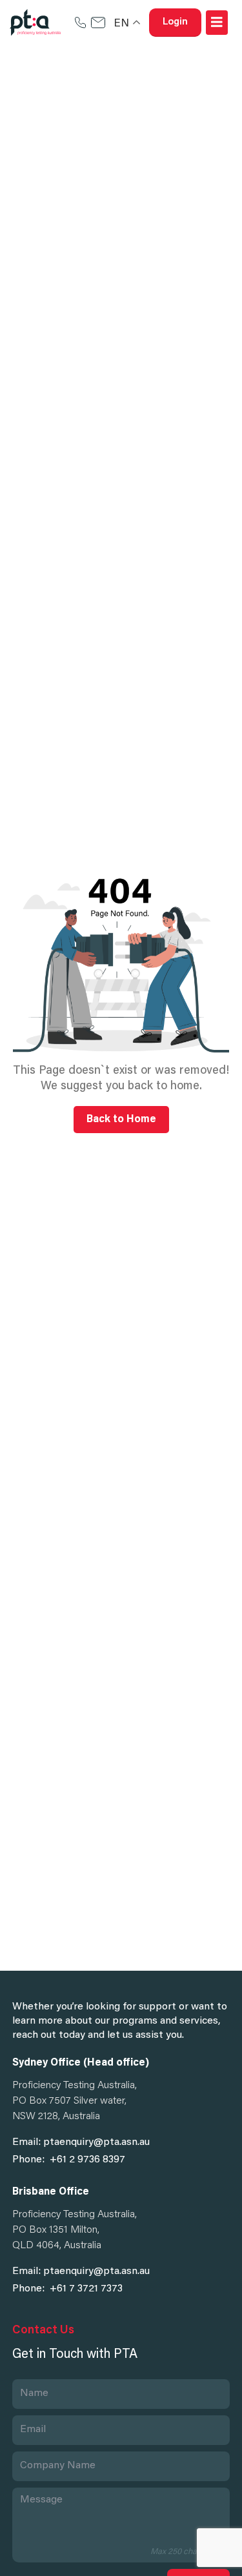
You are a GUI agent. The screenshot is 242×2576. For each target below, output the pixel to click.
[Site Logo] (35, 23)
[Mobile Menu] (217, 23)
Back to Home (121, 1120)
